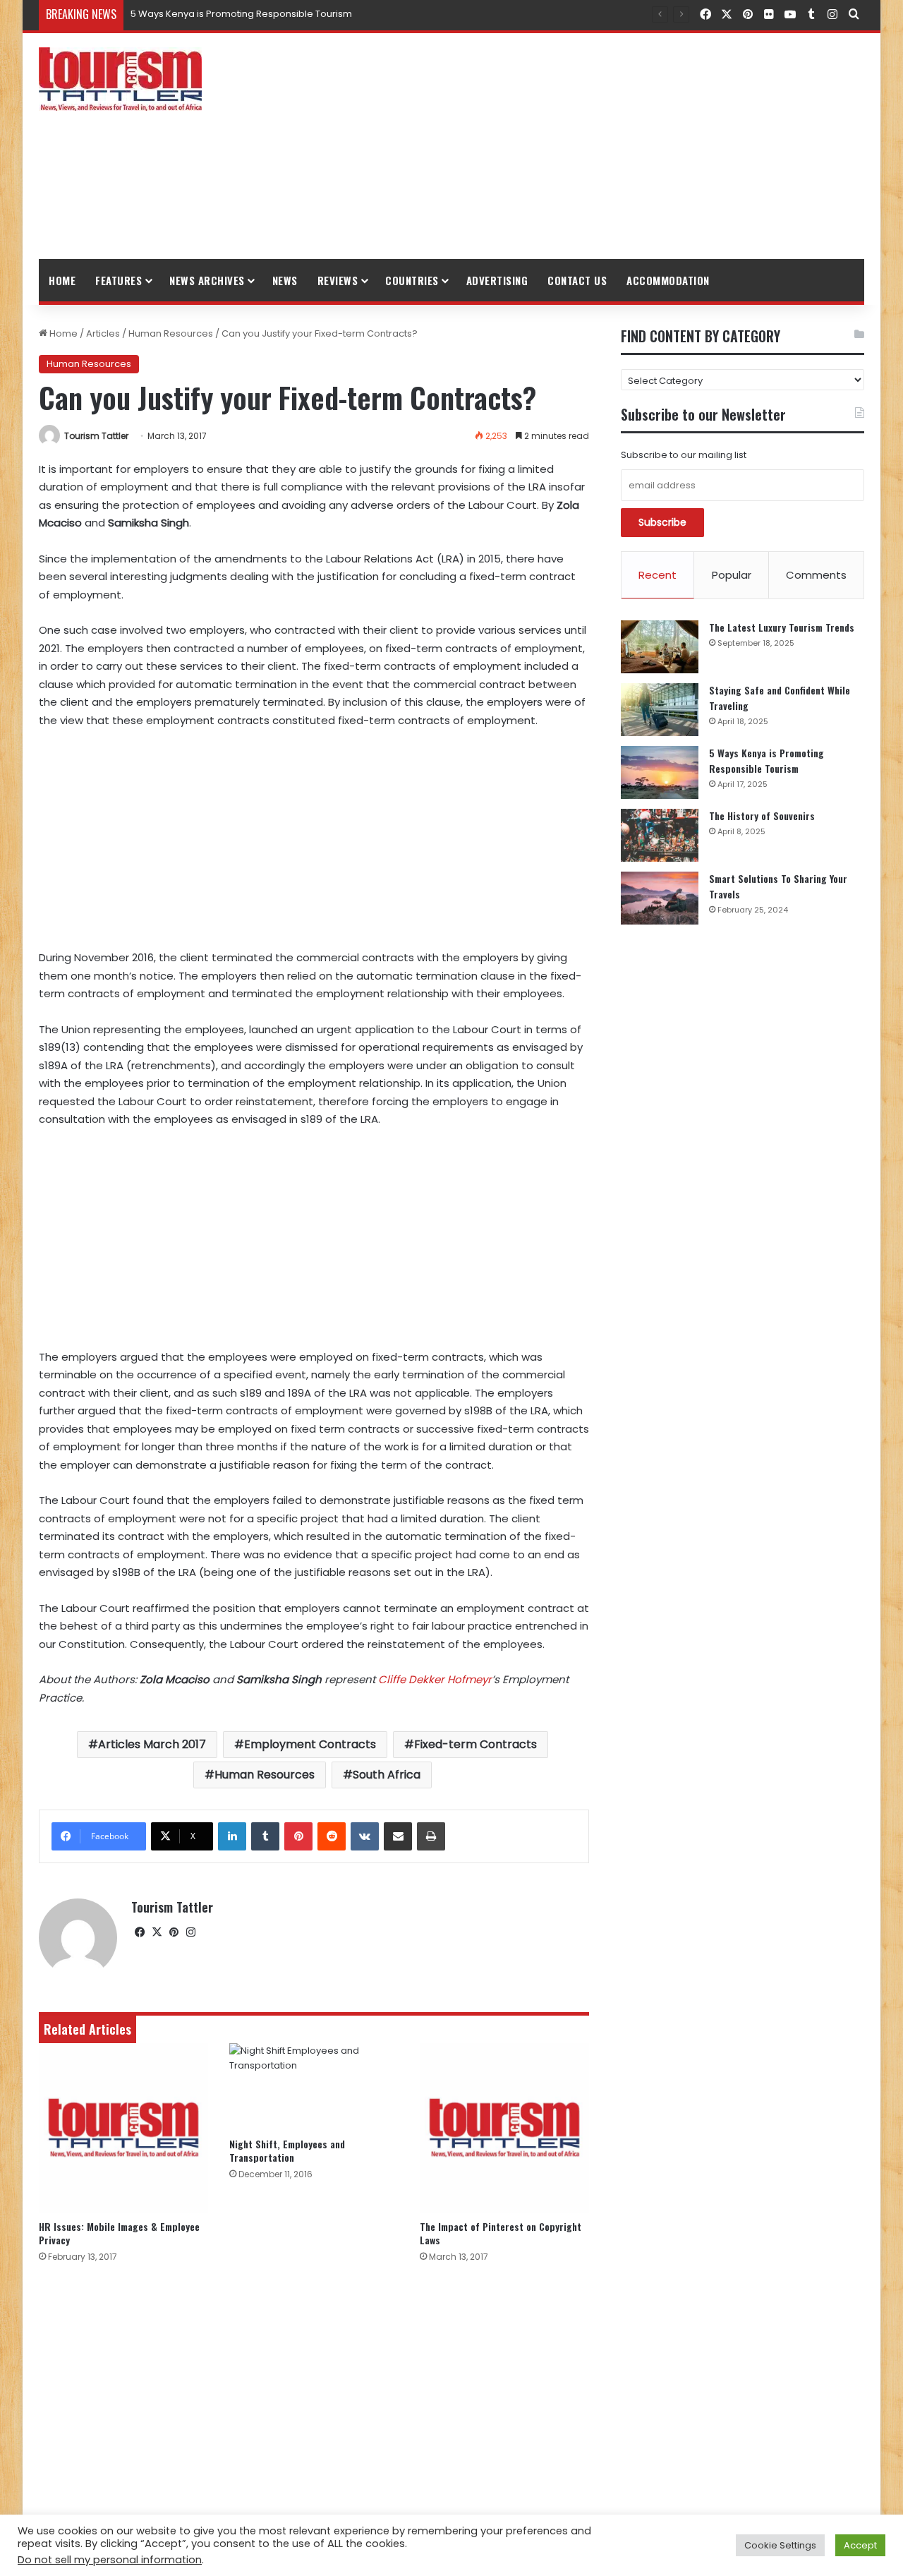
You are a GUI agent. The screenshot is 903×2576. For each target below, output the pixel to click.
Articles (103, 333)
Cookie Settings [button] (780, 2545)
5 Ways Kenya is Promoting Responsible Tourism (766, 760)
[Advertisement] (593, 146)
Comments (816, 575)
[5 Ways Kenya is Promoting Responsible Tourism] (660, 772)
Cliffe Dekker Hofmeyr (435, 1679)
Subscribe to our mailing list (684, 455)
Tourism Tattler (96, 436)
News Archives (207, 280)
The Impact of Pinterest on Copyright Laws (501, 2233)
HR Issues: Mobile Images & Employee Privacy (119, 2233)
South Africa (387, 1775)
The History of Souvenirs (185, 14)
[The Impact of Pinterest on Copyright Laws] (504, 2128)
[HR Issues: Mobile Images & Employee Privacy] (123, 2128)
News (285, 280)
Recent (657, 575)
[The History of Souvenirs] (660, 835)
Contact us (577, 280)
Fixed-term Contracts (475, 1744)
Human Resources (171, 333)
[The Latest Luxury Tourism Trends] (660, 647)
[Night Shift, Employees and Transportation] (314, 2086)
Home (62, 280)
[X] (157, 1932)
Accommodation (668, 280)
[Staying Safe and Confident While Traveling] (660, 710)
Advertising (497, 280)
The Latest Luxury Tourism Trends (782, 627)
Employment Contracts (310, 1744)
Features (119, 280)
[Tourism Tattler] (120, 79)
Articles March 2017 (152, 1744)
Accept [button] (860, 2545)
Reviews (338, 280)
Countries (412, 280)
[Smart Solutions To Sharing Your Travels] (660, 898)
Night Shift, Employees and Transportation (287, 2150)
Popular (732, 575)
